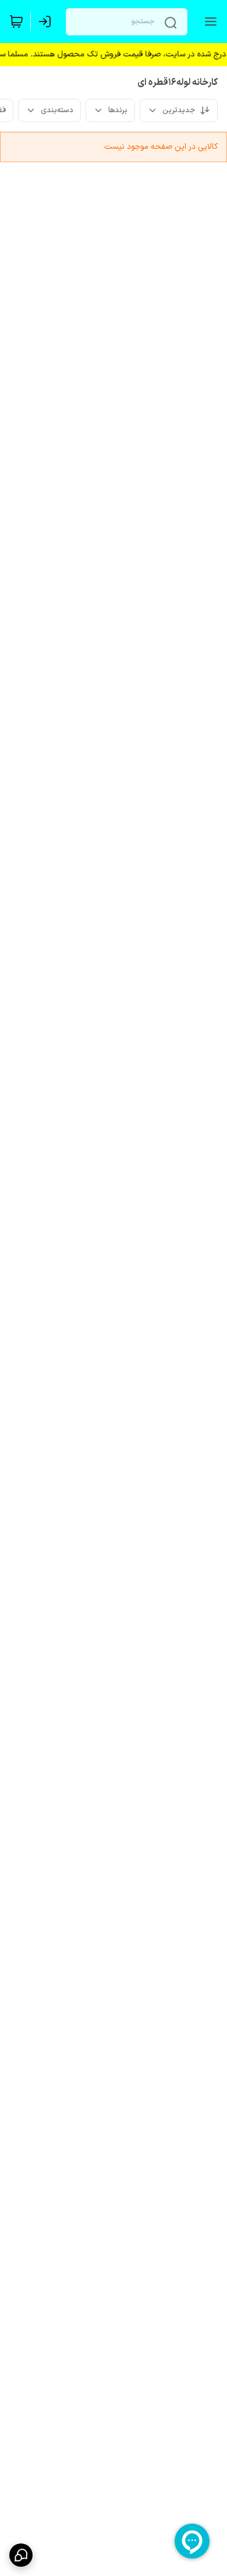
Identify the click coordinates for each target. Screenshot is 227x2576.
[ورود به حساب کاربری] (47, 22)
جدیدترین (179, 110)
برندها (118, 110)
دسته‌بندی (57, 110)
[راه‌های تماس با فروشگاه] (21, 2555)
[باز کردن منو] (208, 22)
